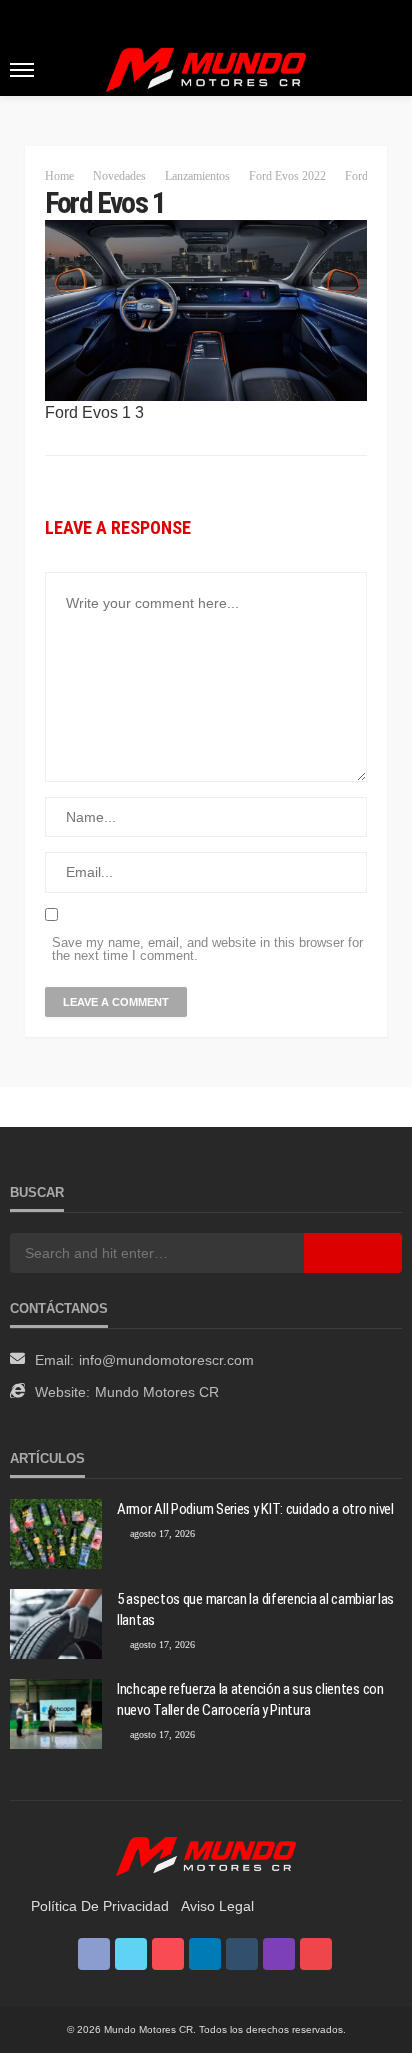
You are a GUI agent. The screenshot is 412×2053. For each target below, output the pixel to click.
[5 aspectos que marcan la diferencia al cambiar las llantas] (56, 1624)
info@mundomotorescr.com (166, 1360)
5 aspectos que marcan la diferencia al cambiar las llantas (255, 1609)
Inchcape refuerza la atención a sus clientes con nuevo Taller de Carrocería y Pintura (250, 1699)
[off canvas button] (22, 70)
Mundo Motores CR (157, 1392)
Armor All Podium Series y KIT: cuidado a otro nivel (255, 1509)
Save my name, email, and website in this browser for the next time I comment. (207, 949)
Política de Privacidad (100, 1906)
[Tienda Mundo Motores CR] (206, 1855)
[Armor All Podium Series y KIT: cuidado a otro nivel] (56, 1534)
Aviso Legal (217, 1906)
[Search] (385, 69)
